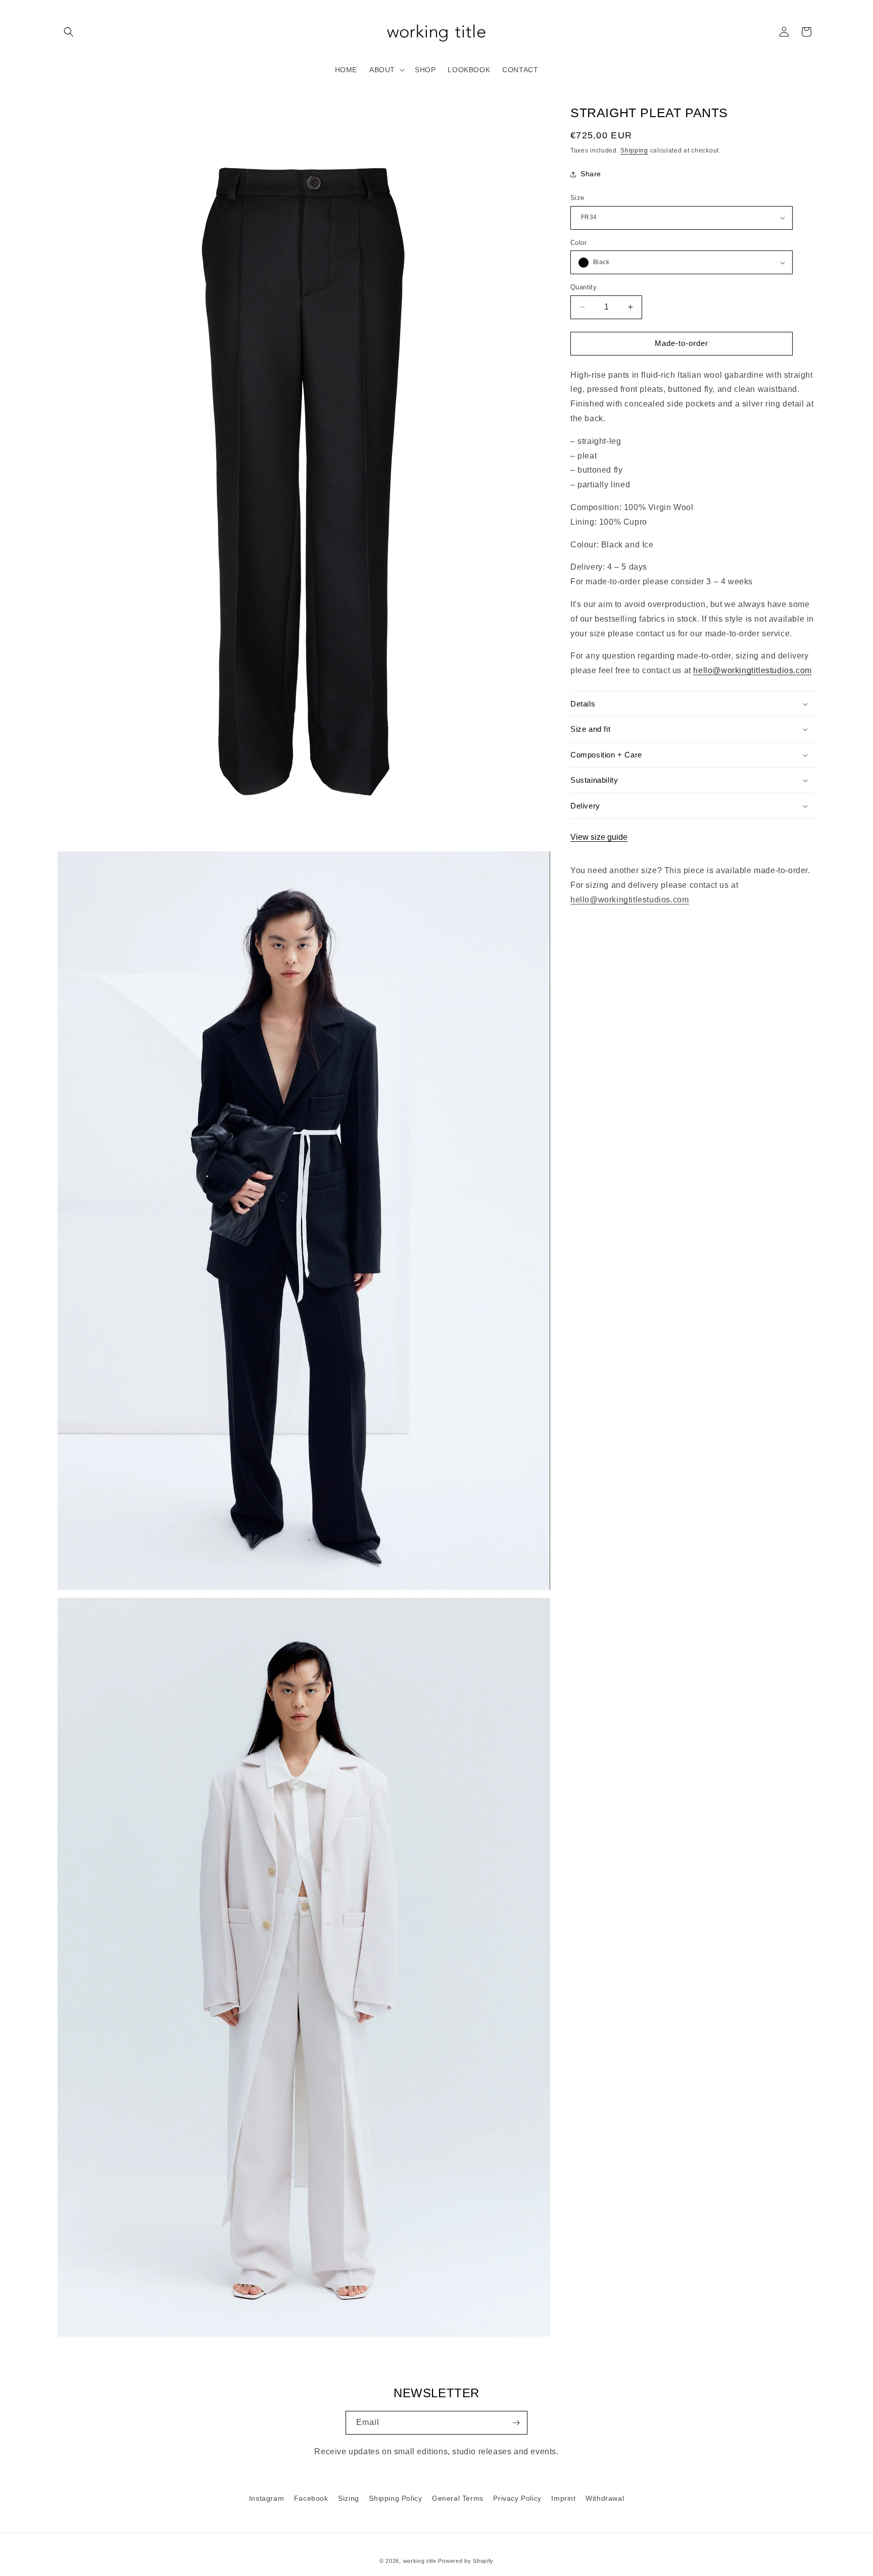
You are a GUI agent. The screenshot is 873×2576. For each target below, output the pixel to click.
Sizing (349, 2498)
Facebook (311, 2498)
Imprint (563, 2498)
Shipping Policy (395, 2498)
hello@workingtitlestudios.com (752, 670)
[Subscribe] (516, 2423)
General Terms (458, 2498)
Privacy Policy (517, 2498)
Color (578, 243)
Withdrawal (605, 2498)
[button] (69, 32)
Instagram (266, 2498)
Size (577, 198)
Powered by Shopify (466, 2561)
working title (420, 2561)
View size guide (599, 837)
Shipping (634, 150)
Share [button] (591, 174)
